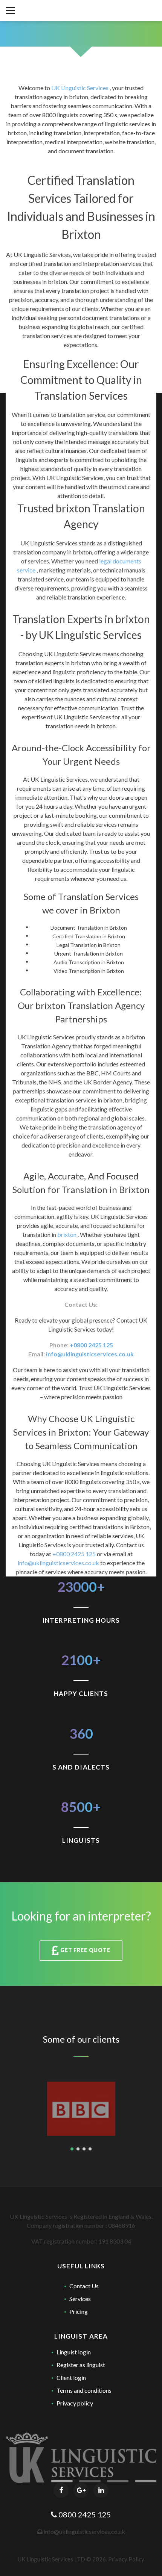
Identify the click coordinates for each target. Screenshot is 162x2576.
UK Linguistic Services (80, 88)
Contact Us (84, 2286)
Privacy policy (75, 2403)
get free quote (85, 1950)
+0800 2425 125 (91, 1345)
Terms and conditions (84, 2390)
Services (80, 2299)
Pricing (79, 2311)
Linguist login (74, 2352)
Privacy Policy (126, 2559)
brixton (67, 1234)
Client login (71, 2377)
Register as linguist (81, 2365)
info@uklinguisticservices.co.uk (90, 1354)
